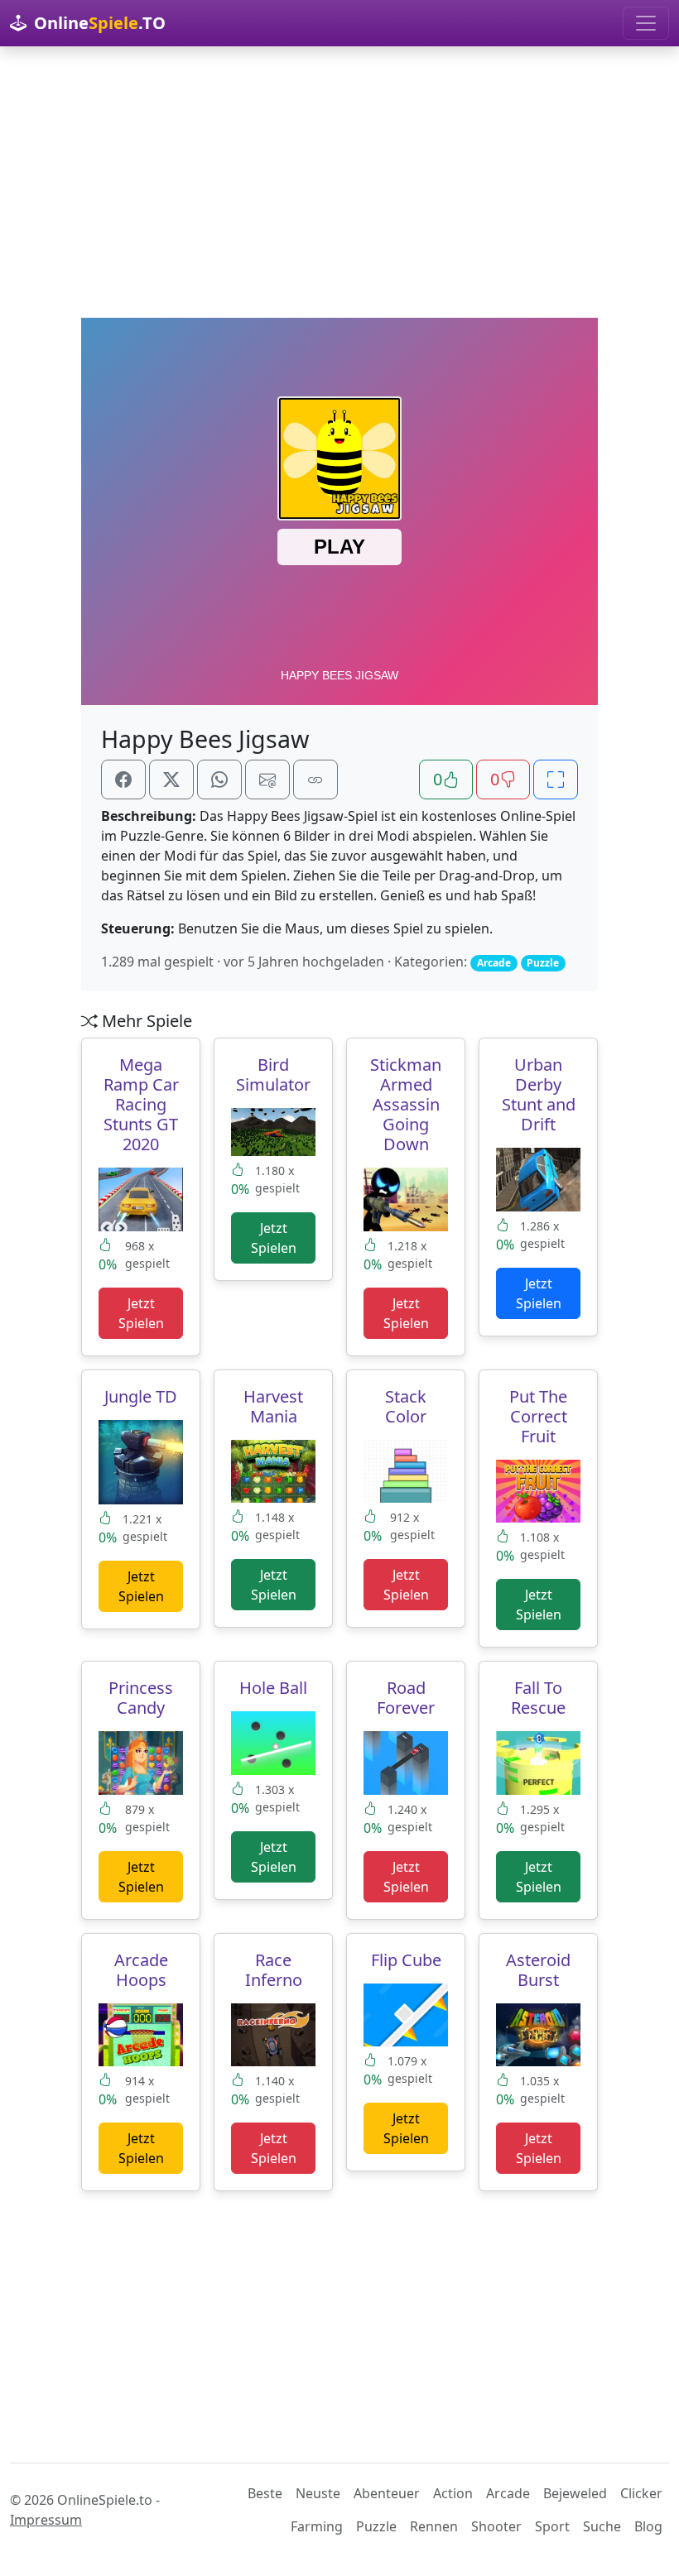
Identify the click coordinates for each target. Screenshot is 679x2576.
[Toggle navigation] (646, 23)
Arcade (508, 2493)
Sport (552, 2526)
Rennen (434, 2526)
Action (453, 2493)
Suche (602, 2526)
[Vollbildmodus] (556, 780)
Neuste (318, 2493)
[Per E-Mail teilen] (267, 780)
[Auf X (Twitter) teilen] (171, 780)
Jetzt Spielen (141, 1313)
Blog (648, 2526)
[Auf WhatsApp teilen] (219, 780)
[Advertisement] (339, 182)
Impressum (46, 2520)
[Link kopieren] (315, 780)
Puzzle (376, 2526)
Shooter (496, 2526)
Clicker (641, 2493)
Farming (317, 2526)
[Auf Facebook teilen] (123, 780)
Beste (265, 2493)
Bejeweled (575, 2493)
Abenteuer (387, 2493)
